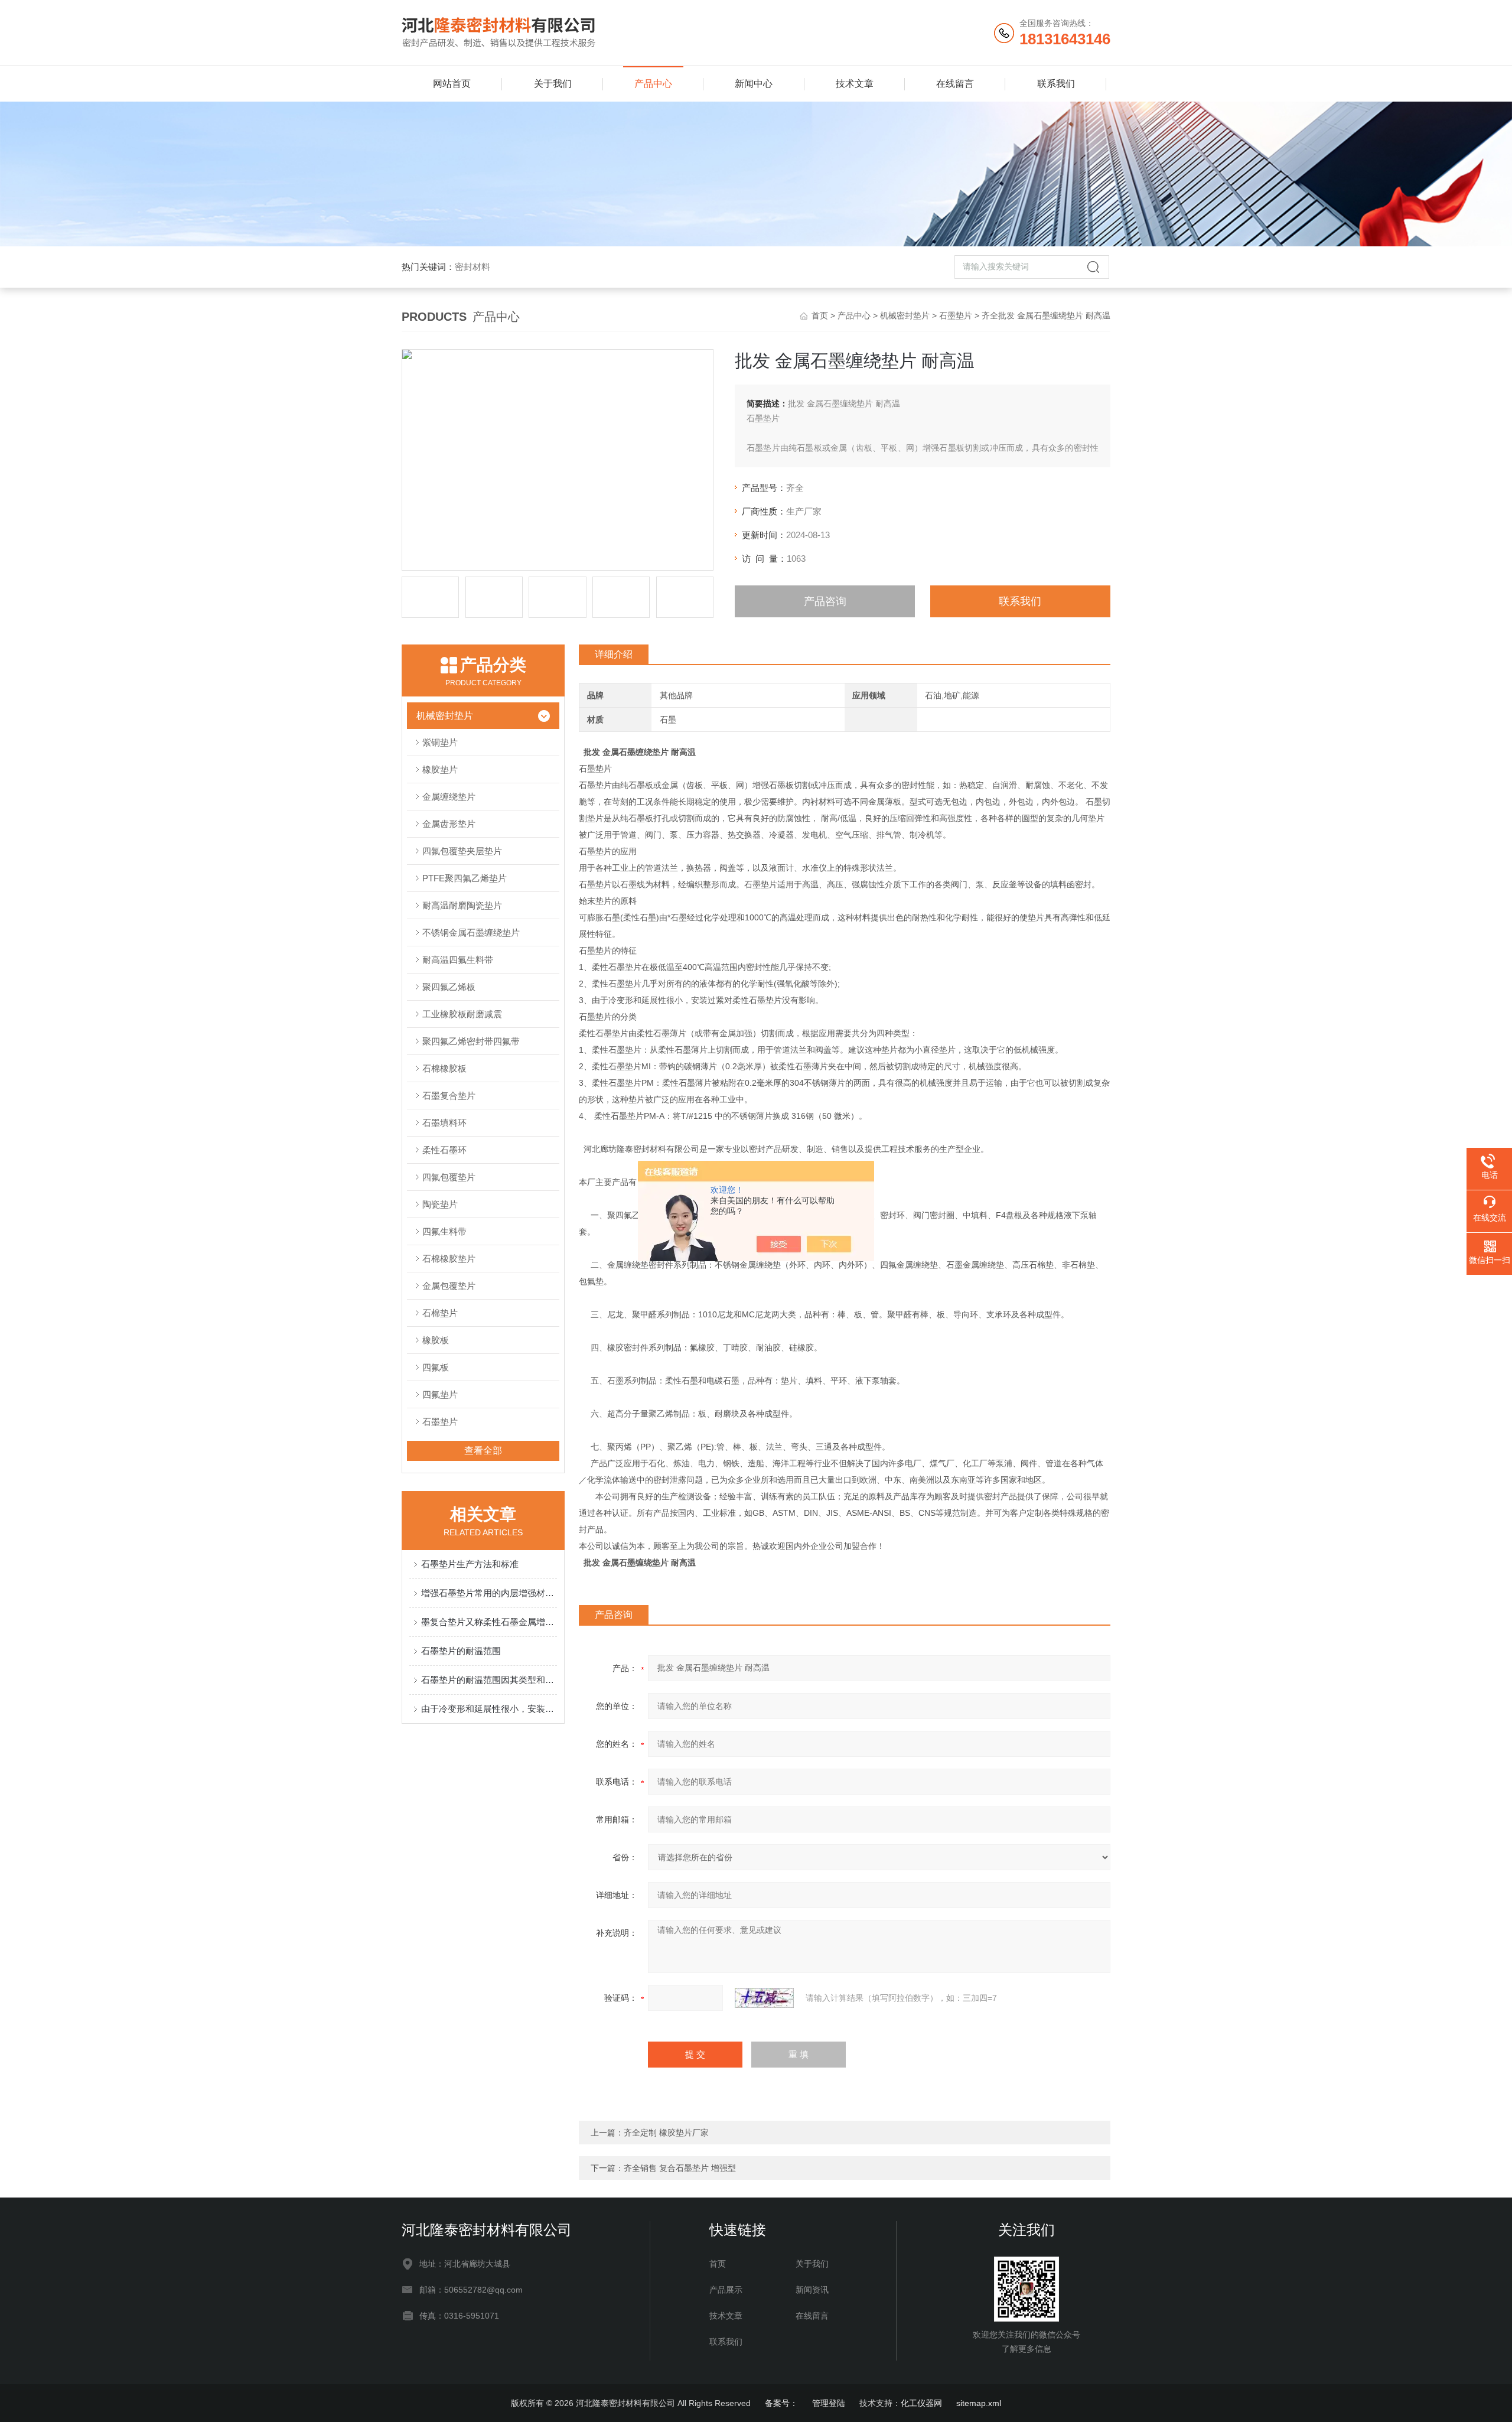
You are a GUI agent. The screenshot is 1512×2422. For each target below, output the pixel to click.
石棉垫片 (440, 1313)
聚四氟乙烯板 (449, 987)
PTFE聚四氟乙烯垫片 (465, 878)
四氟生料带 (444, 1231)
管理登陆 (829, 2403)
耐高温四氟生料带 (458, 960)
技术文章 (855, 84)
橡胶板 (436, 1340)
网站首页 (452, 84)
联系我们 (1056, 84)
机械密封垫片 (905, 315)
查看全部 (483, 1451)
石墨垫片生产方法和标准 (470, 1564)
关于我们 (553, 84)
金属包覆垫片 (449, 1286)
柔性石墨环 (444, 1150)
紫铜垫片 (440, 742)
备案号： (781, 2403)
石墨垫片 (956, 315)
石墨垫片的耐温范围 (461, 1651)
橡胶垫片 (440, 769)
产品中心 (653, 84)
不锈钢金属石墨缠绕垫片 (471, 932)
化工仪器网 (921, 2403)
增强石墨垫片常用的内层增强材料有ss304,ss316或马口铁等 (489, 1593)
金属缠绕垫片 (449, 797)
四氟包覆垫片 (449, 1177)
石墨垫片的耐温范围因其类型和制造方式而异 (489, 1680)
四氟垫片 (440, 1394)
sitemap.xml (979, 2403)
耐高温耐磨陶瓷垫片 (462, 905)
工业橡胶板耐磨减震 (462, 1014)
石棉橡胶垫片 (449, 1259)
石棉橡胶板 (444, 1068)
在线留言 (955, 84)
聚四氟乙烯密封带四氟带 (471, 1041)
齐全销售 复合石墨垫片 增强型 (680, 2168)
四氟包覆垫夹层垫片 (462, 851)
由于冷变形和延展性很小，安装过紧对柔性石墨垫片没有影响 (489, 1709)
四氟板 (436, 1367)
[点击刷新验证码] (764, 1998)
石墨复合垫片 (449, 1096)
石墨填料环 (444, 1123)
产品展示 (726, 2290)
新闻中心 (754, 84)
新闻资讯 (812, 2290)
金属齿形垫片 (449, 824)
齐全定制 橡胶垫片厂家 (666, 2133)
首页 (820, 315)
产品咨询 (825, 601)
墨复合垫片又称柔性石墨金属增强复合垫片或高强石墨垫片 (489, 1622)
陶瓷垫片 (440, 1204)
